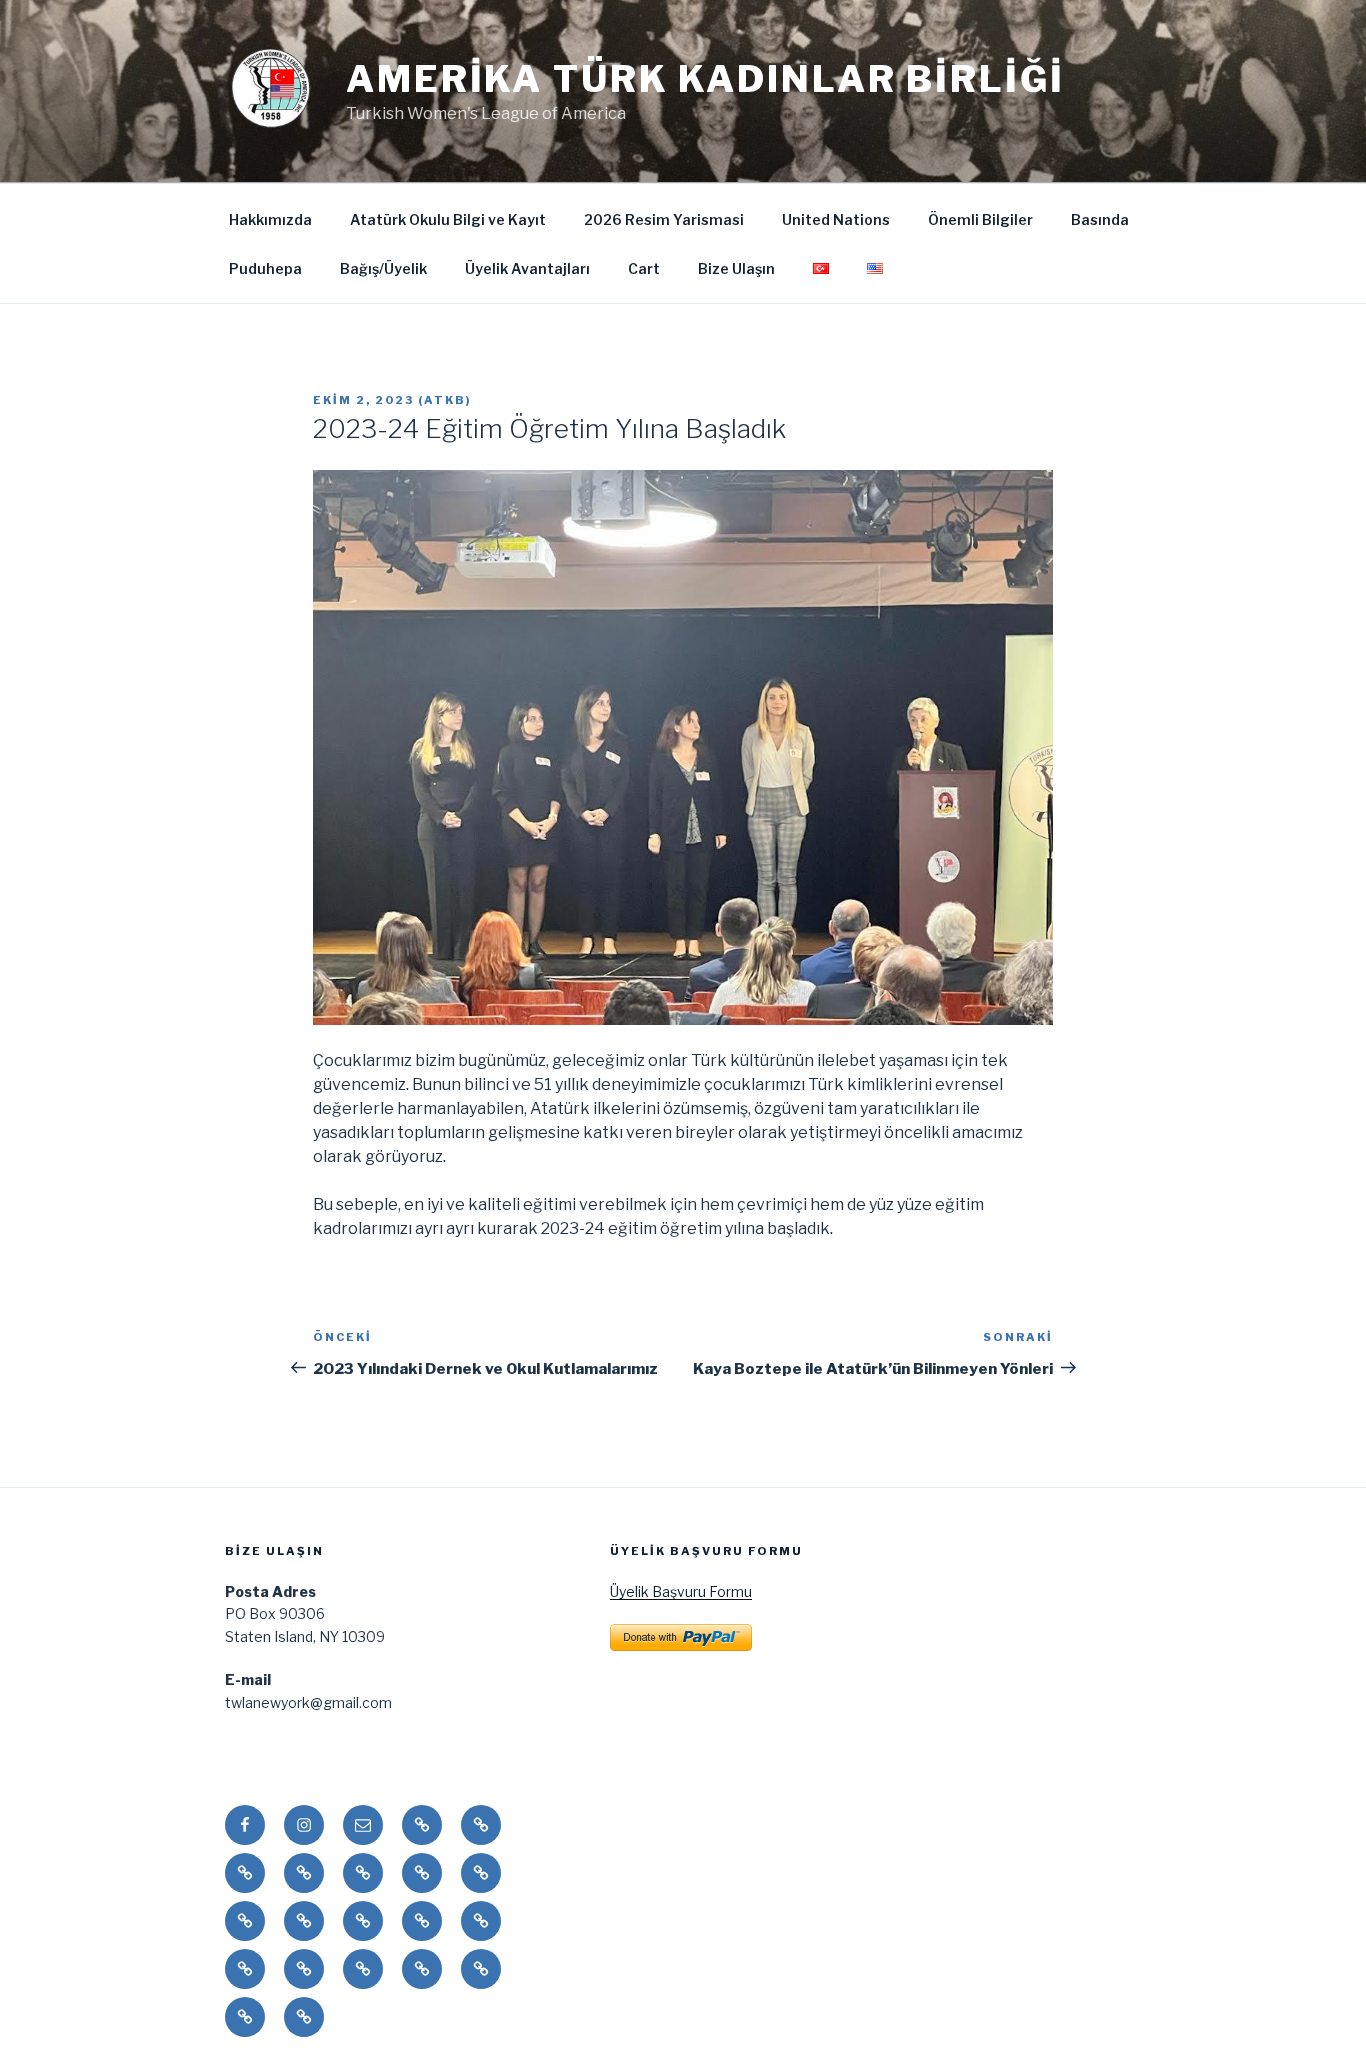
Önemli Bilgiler (980, 219)
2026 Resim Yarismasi (664, 219)
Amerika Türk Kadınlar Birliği (705, 79)
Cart (644, 268)
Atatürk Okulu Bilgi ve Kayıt (448, 219)
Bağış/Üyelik (383, 268)
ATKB (445, 400)
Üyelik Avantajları (527, 268)
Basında (1100, 219)
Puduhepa (265, 268)
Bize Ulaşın (736, 268)
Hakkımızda (270, 219)
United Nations (836, 219)
